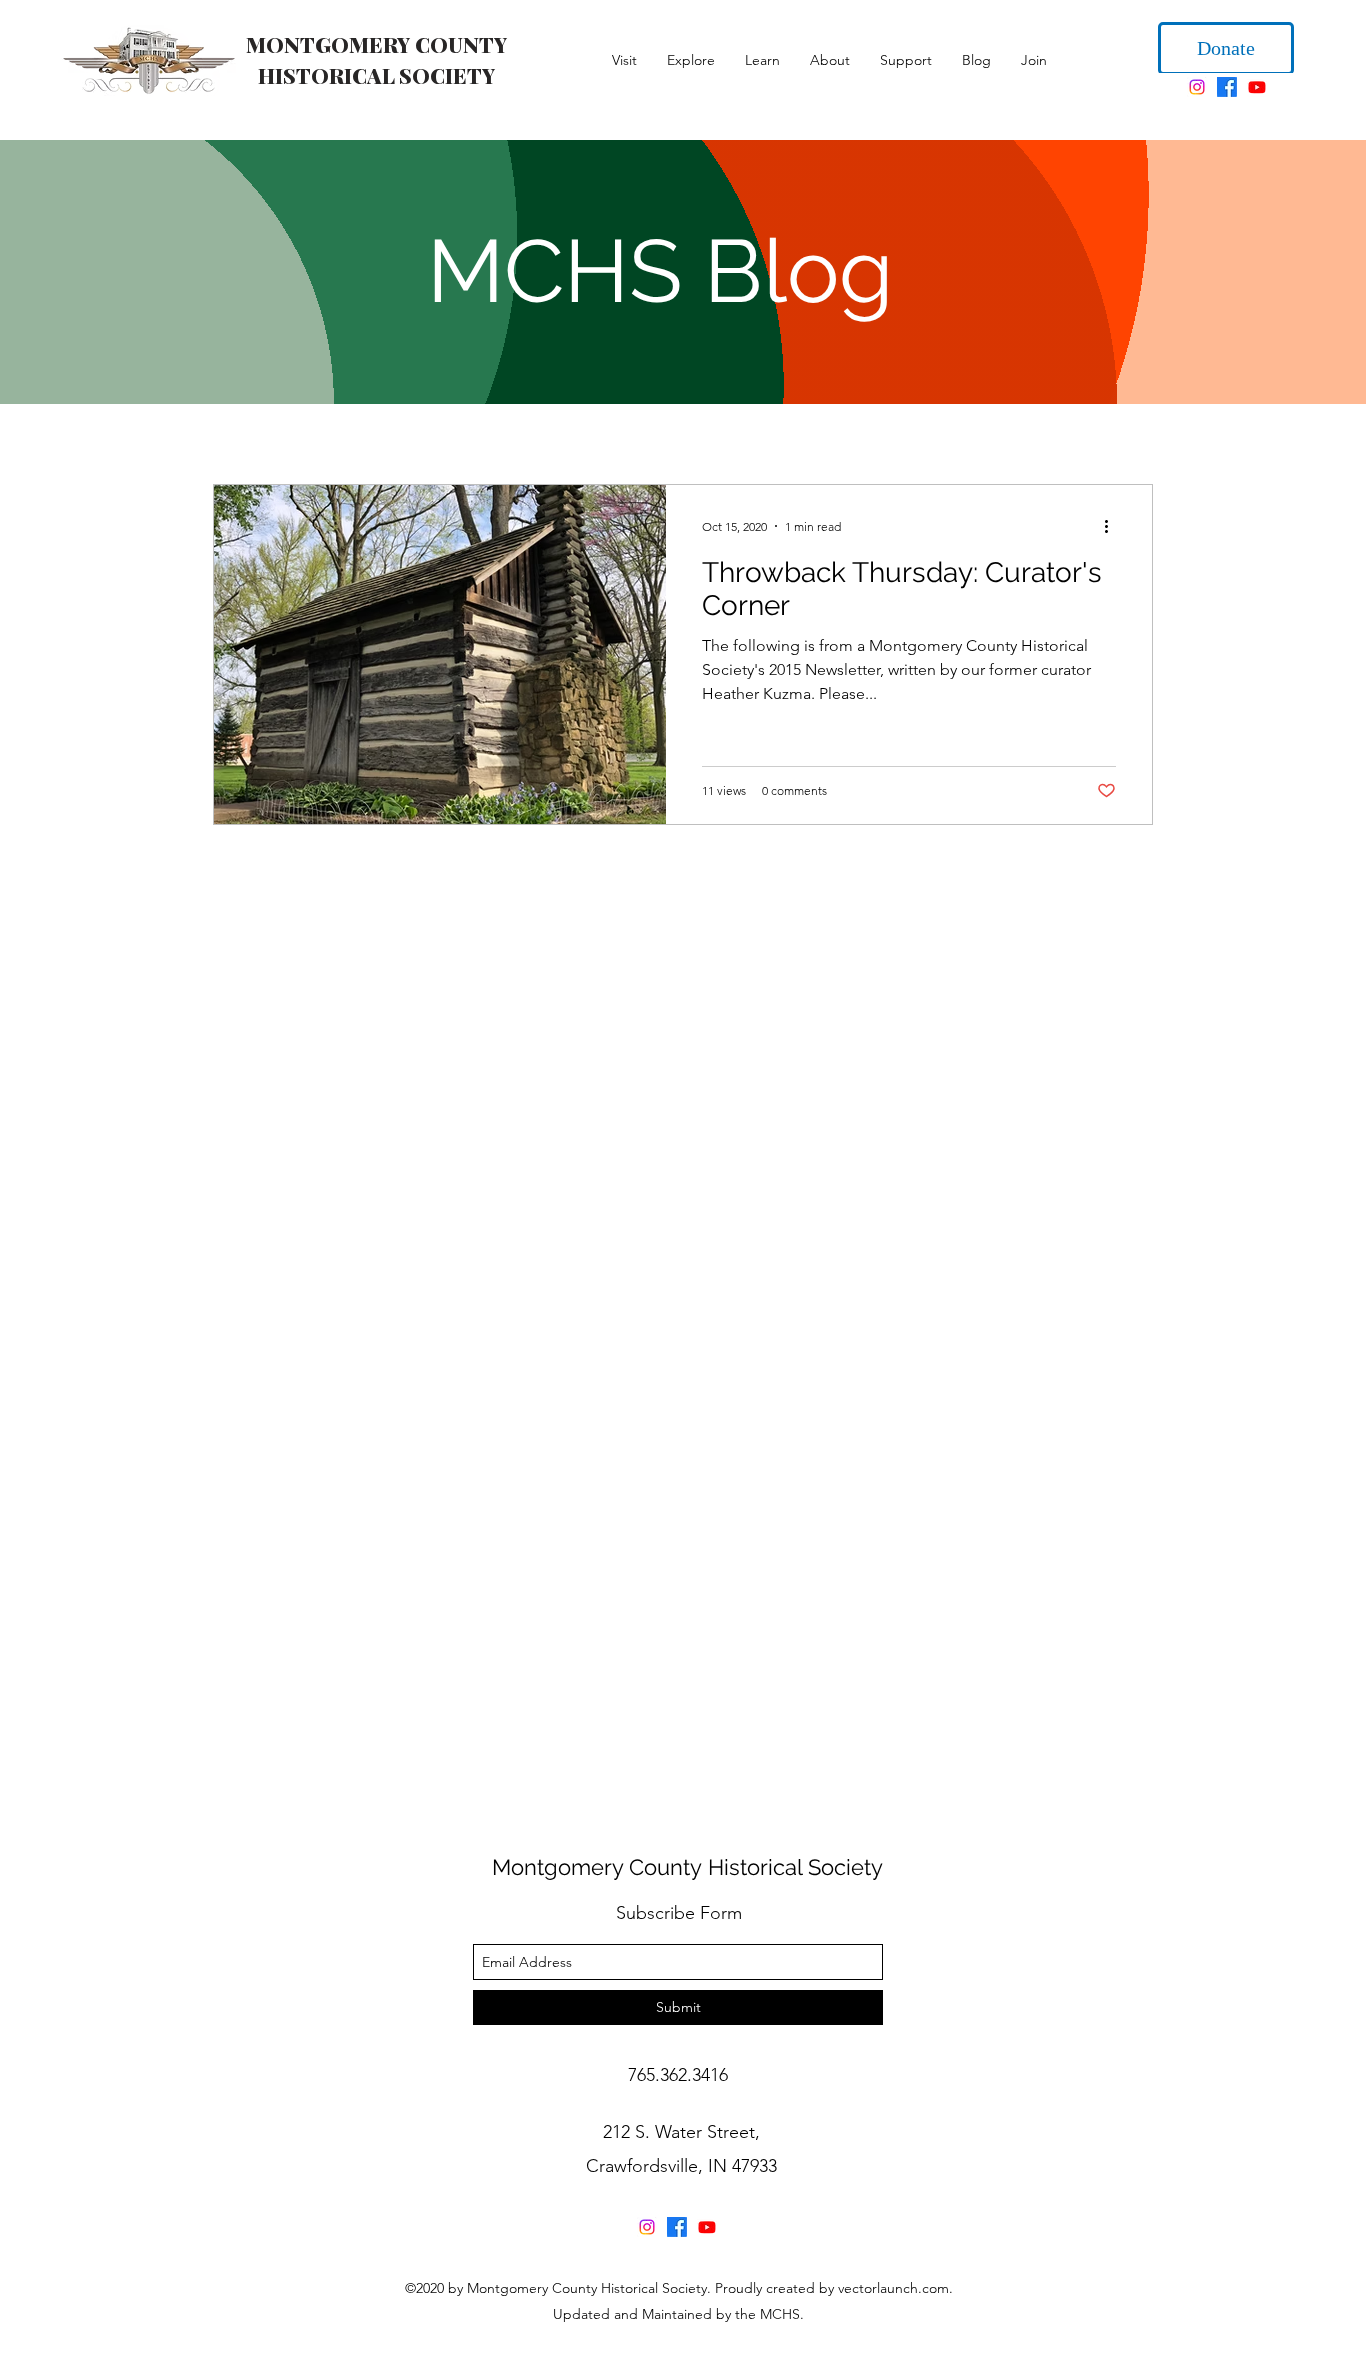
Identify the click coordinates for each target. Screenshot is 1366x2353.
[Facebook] (1227, 89)
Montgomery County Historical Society (687, 1869)
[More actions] (1113, 528)
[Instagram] (1197, 89)
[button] (624, 60)
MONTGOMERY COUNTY (376, 44)
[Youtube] (1257, 89)
